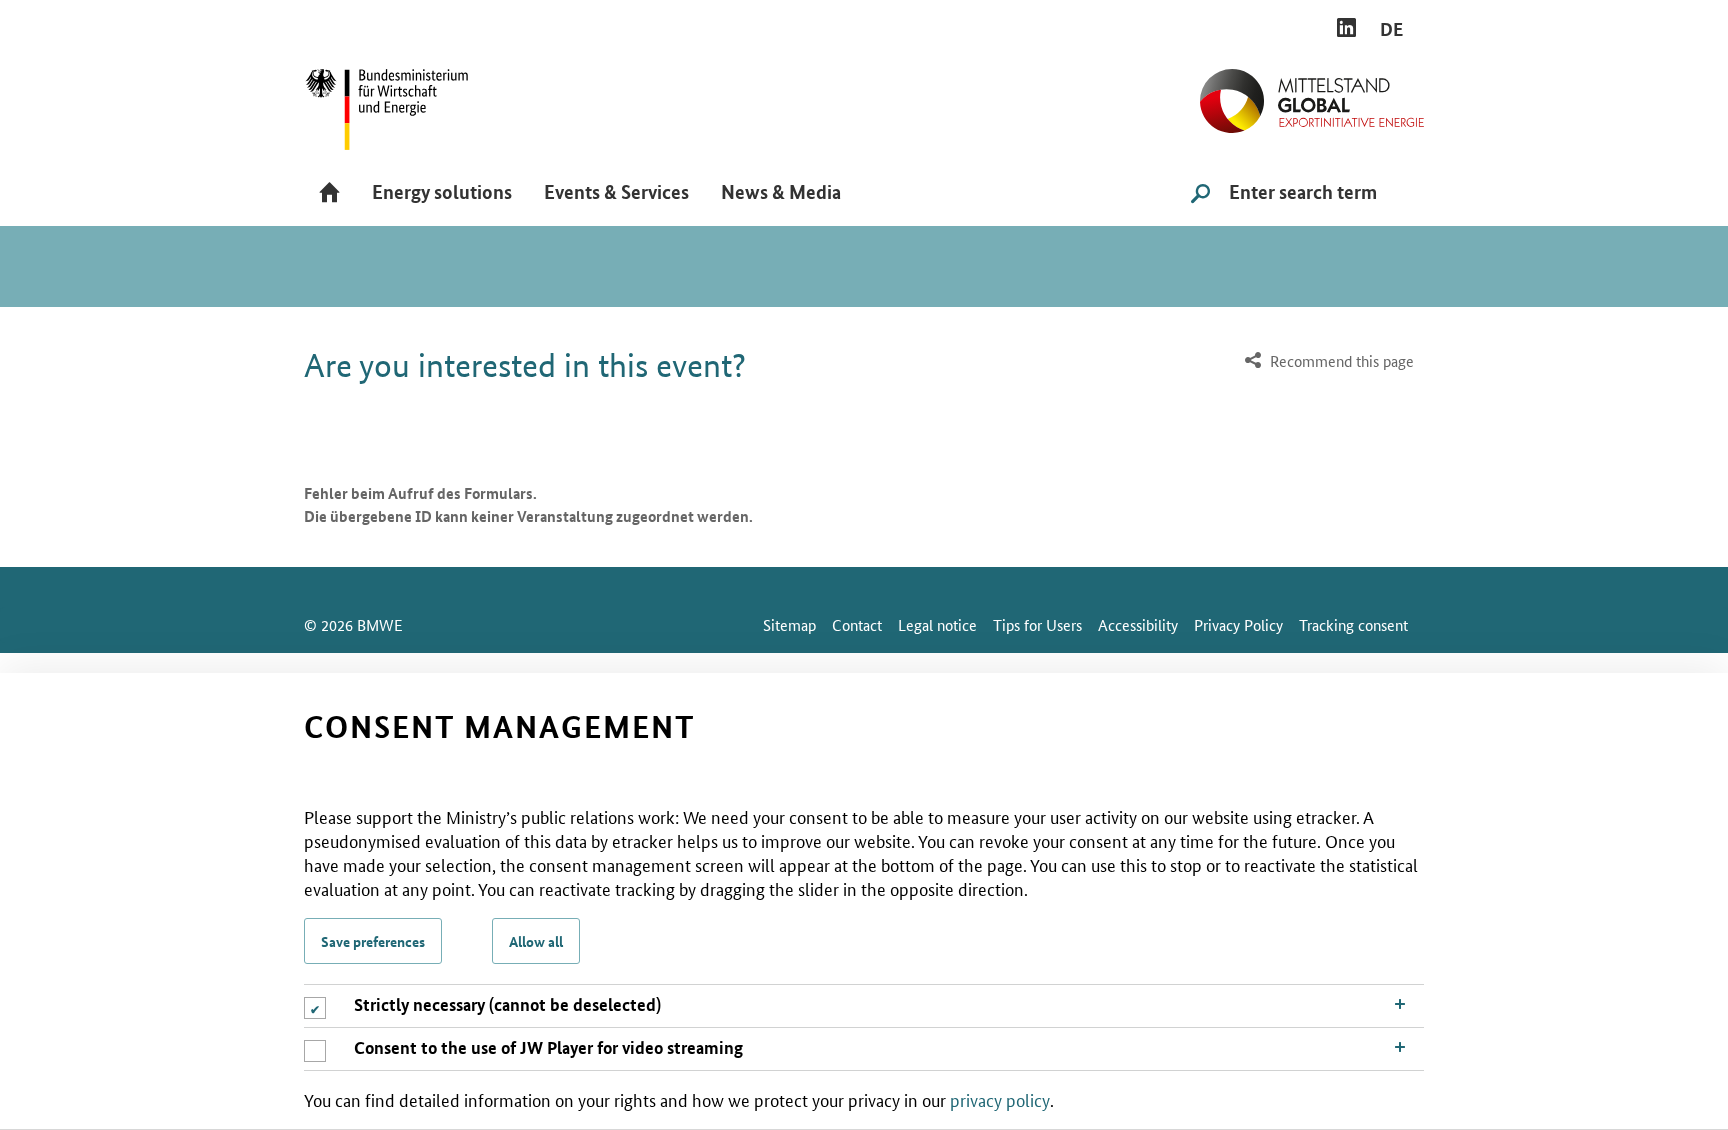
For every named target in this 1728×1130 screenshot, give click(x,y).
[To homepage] (1312, 93)
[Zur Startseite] (330, 194)
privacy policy (1000, 1099)
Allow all (536, 941)
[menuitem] (1327, 361)
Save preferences (373, 941)
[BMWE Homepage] (409, 102)
